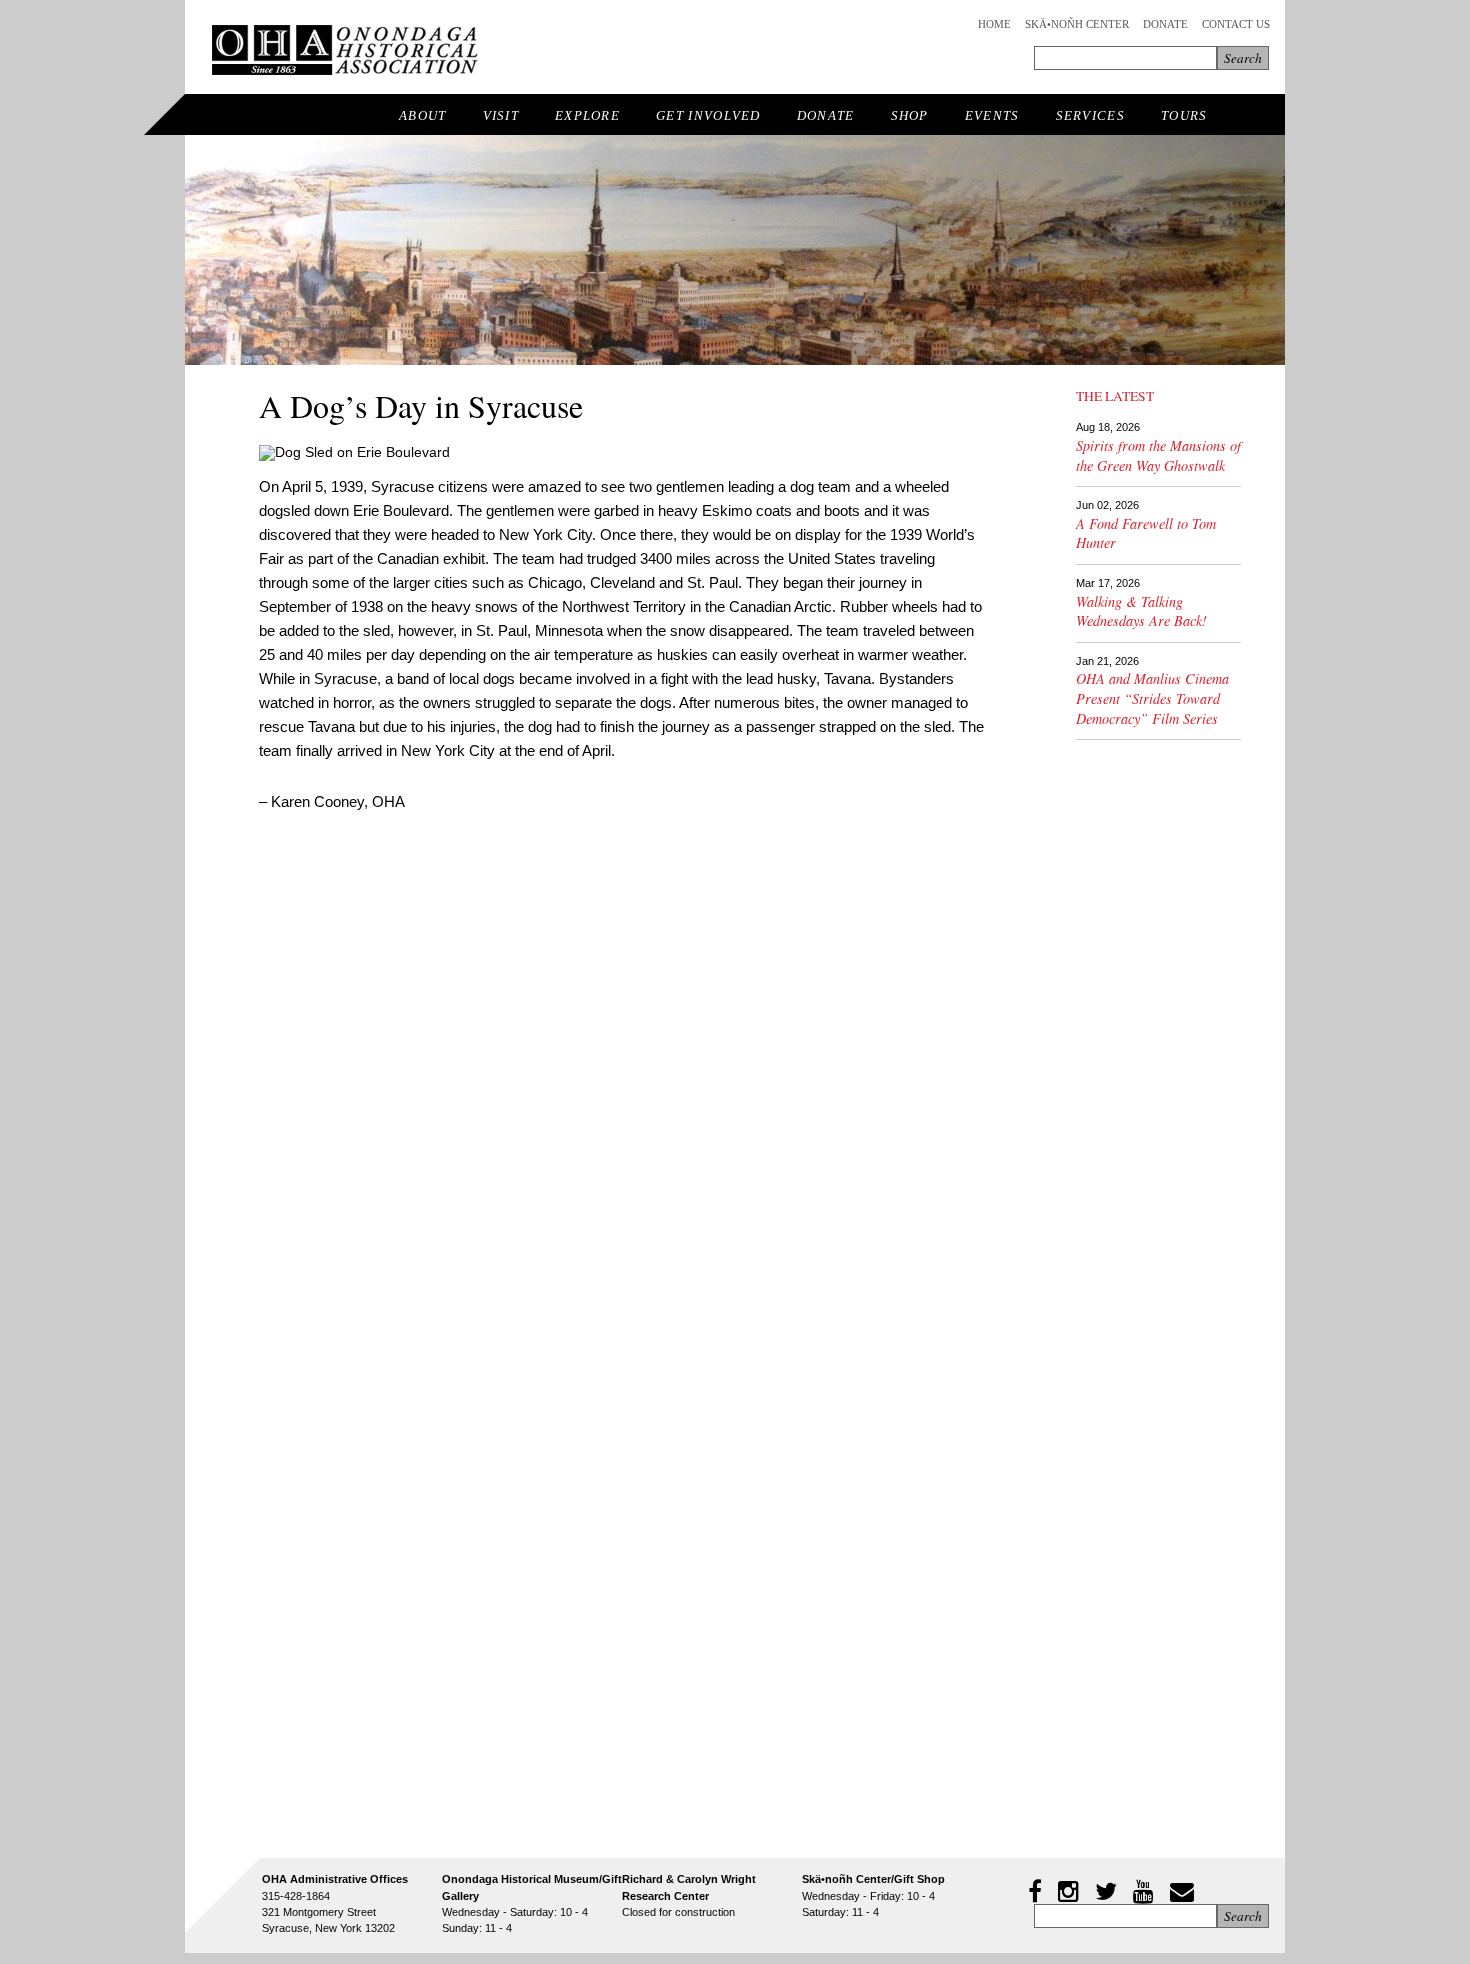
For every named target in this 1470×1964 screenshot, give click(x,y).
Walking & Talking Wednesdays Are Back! (1141, 611)
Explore (587, 115)
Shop (910, 115)
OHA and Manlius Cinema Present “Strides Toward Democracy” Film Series (1152, 698)
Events (992, 115)
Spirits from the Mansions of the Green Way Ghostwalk (1158, 455)
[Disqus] (622, 1091)
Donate (1165, 24)
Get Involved (708, 115)
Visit (501, 115)
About (423, 115)
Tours (1184, 115)
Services (1090, 115)
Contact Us (1236, 24)
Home (994, 24)
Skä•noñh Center (1077, 24)
